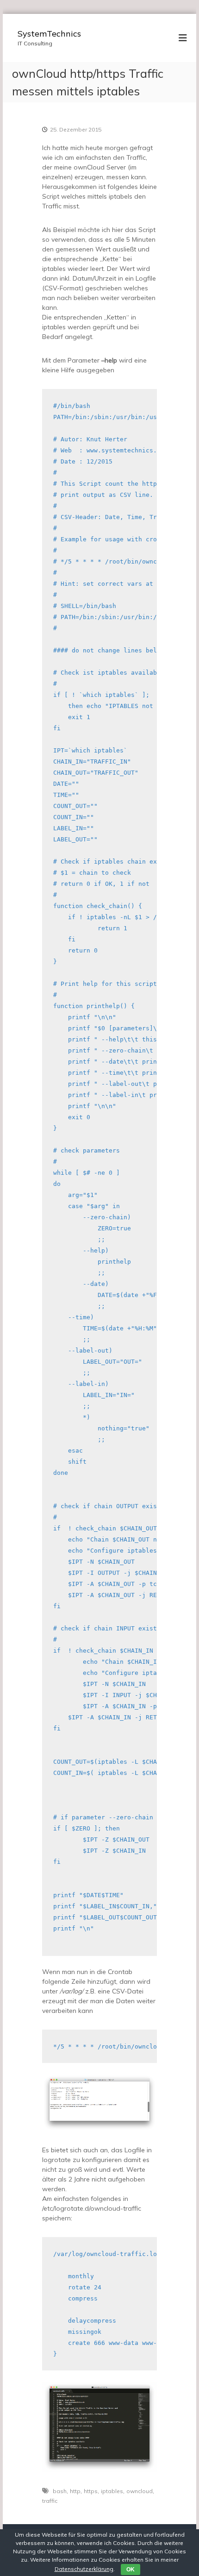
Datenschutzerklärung (84, 2569)
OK (131, 2570)
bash (60, 2491)
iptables (112, 2491)
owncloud (140, 2491)
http (75, 2491)
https (91, 2491)
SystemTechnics (49, 34)
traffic (50, 2501)
